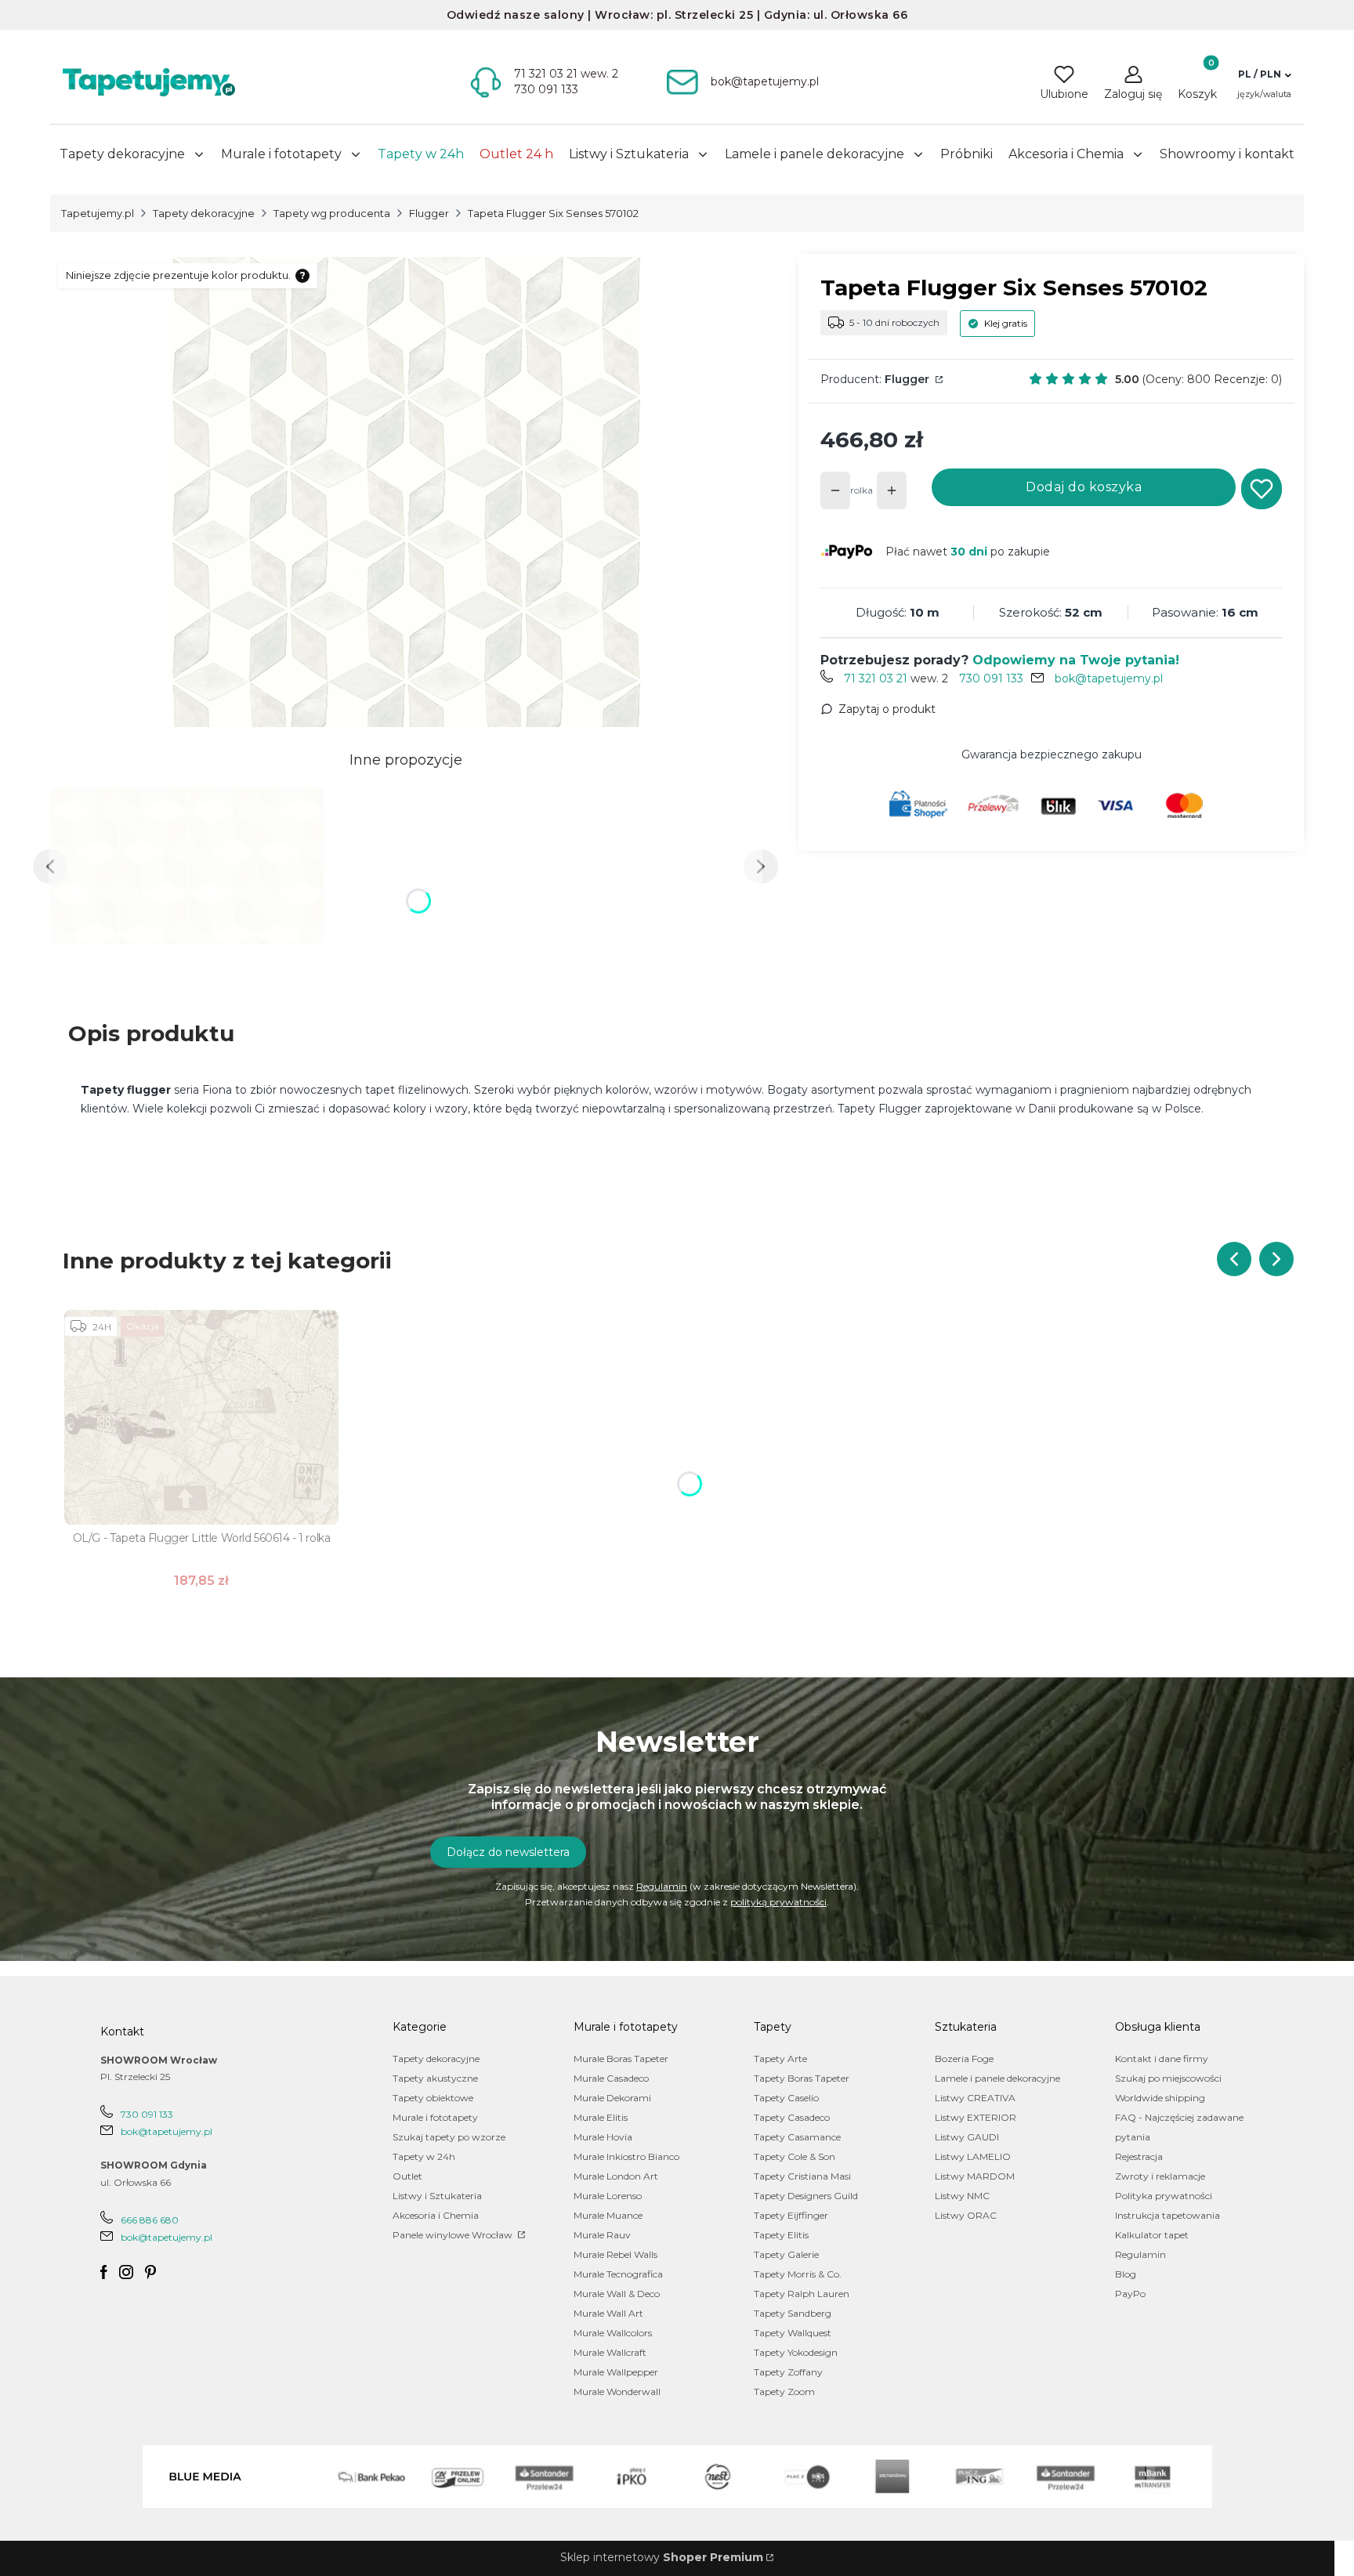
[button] (1264, 74)
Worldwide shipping (1160, 2098)
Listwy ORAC (966, 2215)
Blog (1126, 2274)
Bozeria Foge (964, 2059)
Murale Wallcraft (610, 2352)
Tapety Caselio (786, 2098)
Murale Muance (608, 2215)
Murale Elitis (601, 2117)
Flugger (429, 213)
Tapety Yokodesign (796, 2352)
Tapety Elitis (781, 2235)
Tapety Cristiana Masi (802, 2176)
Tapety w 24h (424, 2156)
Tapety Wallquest (793, 2333)
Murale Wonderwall (617, 2391)
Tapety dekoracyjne (204, 213)
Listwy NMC (962, 2196)
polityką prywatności (778, 1902)
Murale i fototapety (435, 2117)
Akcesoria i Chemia (436, 2215)
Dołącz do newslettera (508, 1852)
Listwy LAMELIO (973, 2156)
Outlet (407, 2176)
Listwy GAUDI (967, 2137)
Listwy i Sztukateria (437, 2196)
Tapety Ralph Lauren (802, 2294)
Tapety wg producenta (332, 213)
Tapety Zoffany (788, 2372)
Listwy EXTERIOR (976, 2117)
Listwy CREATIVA (975, 2098)
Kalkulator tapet (1152, 2235)
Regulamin (662, 1886)
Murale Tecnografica (618, 2274)
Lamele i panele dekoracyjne (997, 2078)
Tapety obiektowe (433, 2098)
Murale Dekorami (612, 2098)
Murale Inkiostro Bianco (626, 2156)
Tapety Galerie (786, 2254)
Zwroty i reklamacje (1160, 2176)
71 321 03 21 (876, 678)
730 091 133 (991, 678)
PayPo (1130, 2294)
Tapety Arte (780, 2059)
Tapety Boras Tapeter (802, 2078)
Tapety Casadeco (792, 2117)
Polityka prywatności (1164, 2196)
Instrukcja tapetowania (1168, 2215)
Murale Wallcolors (613, 2333)
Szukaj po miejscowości (1168, 2078)
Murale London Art (616, 2176)
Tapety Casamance (797, 2137)
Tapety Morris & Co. (798, 2274)
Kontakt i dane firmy (1162, 2059)
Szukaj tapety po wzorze (449, 2137)
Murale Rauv (602, 2235)
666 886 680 (150, 2220)
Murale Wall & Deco (617, 2294)
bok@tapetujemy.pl (1109, 678)
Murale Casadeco (611, 2078)
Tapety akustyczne (435, 2078)
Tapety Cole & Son (795, 2156)
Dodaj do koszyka (1084, 487)
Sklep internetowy (662, 2557)
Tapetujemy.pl (98, 213)
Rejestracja (1139, 2156)
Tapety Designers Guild (806, 2196)
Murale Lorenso (608, 2196)
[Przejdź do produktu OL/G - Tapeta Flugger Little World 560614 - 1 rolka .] (201, 1417)
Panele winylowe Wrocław (454, 2235)
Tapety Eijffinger (791, 2215)
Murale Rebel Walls (615, 2254)
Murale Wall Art (608, 2313)
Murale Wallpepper (616, 2372)
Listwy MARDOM (975, 2176)
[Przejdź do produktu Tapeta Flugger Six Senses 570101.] (187, 866)
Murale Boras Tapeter (621, 2059)
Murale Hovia (603, 2137)
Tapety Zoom (784, 2391)
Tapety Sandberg (793, 2313)
